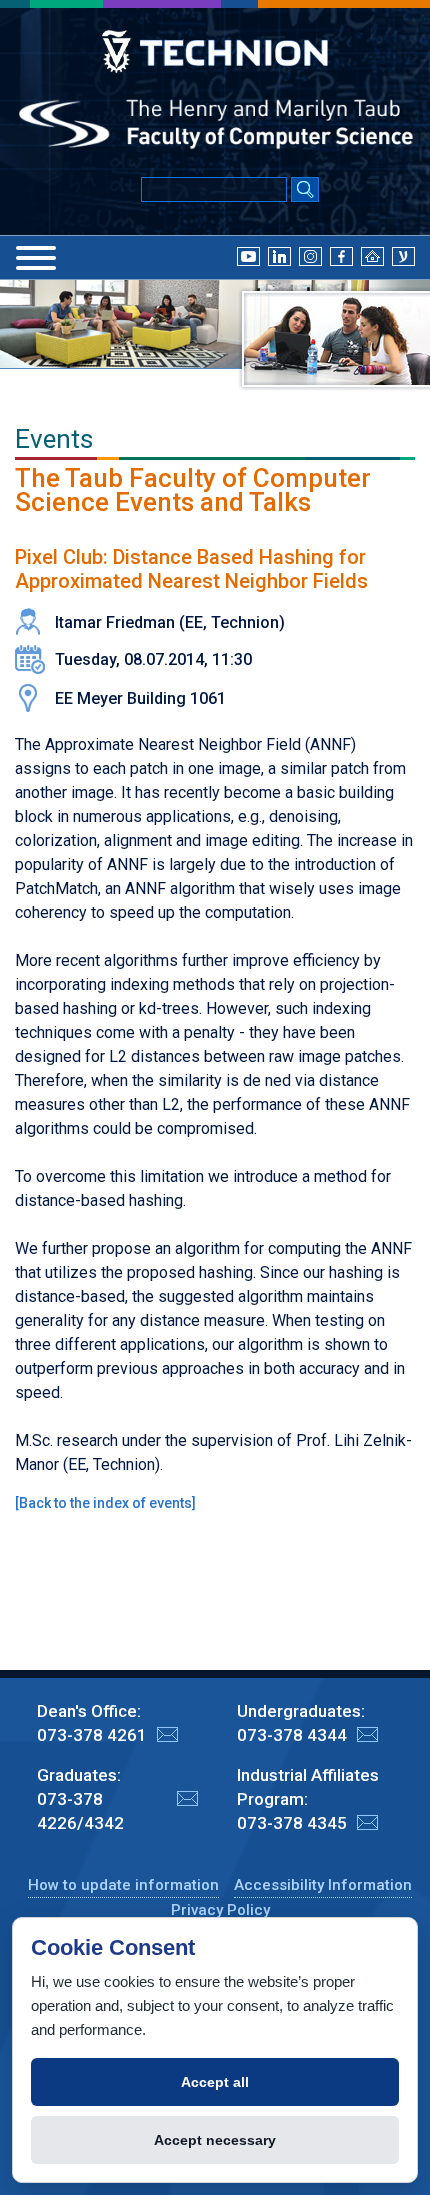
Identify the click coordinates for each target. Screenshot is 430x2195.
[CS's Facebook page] (341, 256)
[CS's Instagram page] (310, 256)
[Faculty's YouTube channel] (248, 256)
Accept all (215, 2082)
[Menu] (36, 258)
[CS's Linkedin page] (279, 256)
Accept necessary (215, 2140)
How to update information (123, 1885)
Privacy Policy (220, 1910)
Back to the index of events (105, 1503)
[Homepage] (372, 256)
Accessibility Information (323, 1885)
